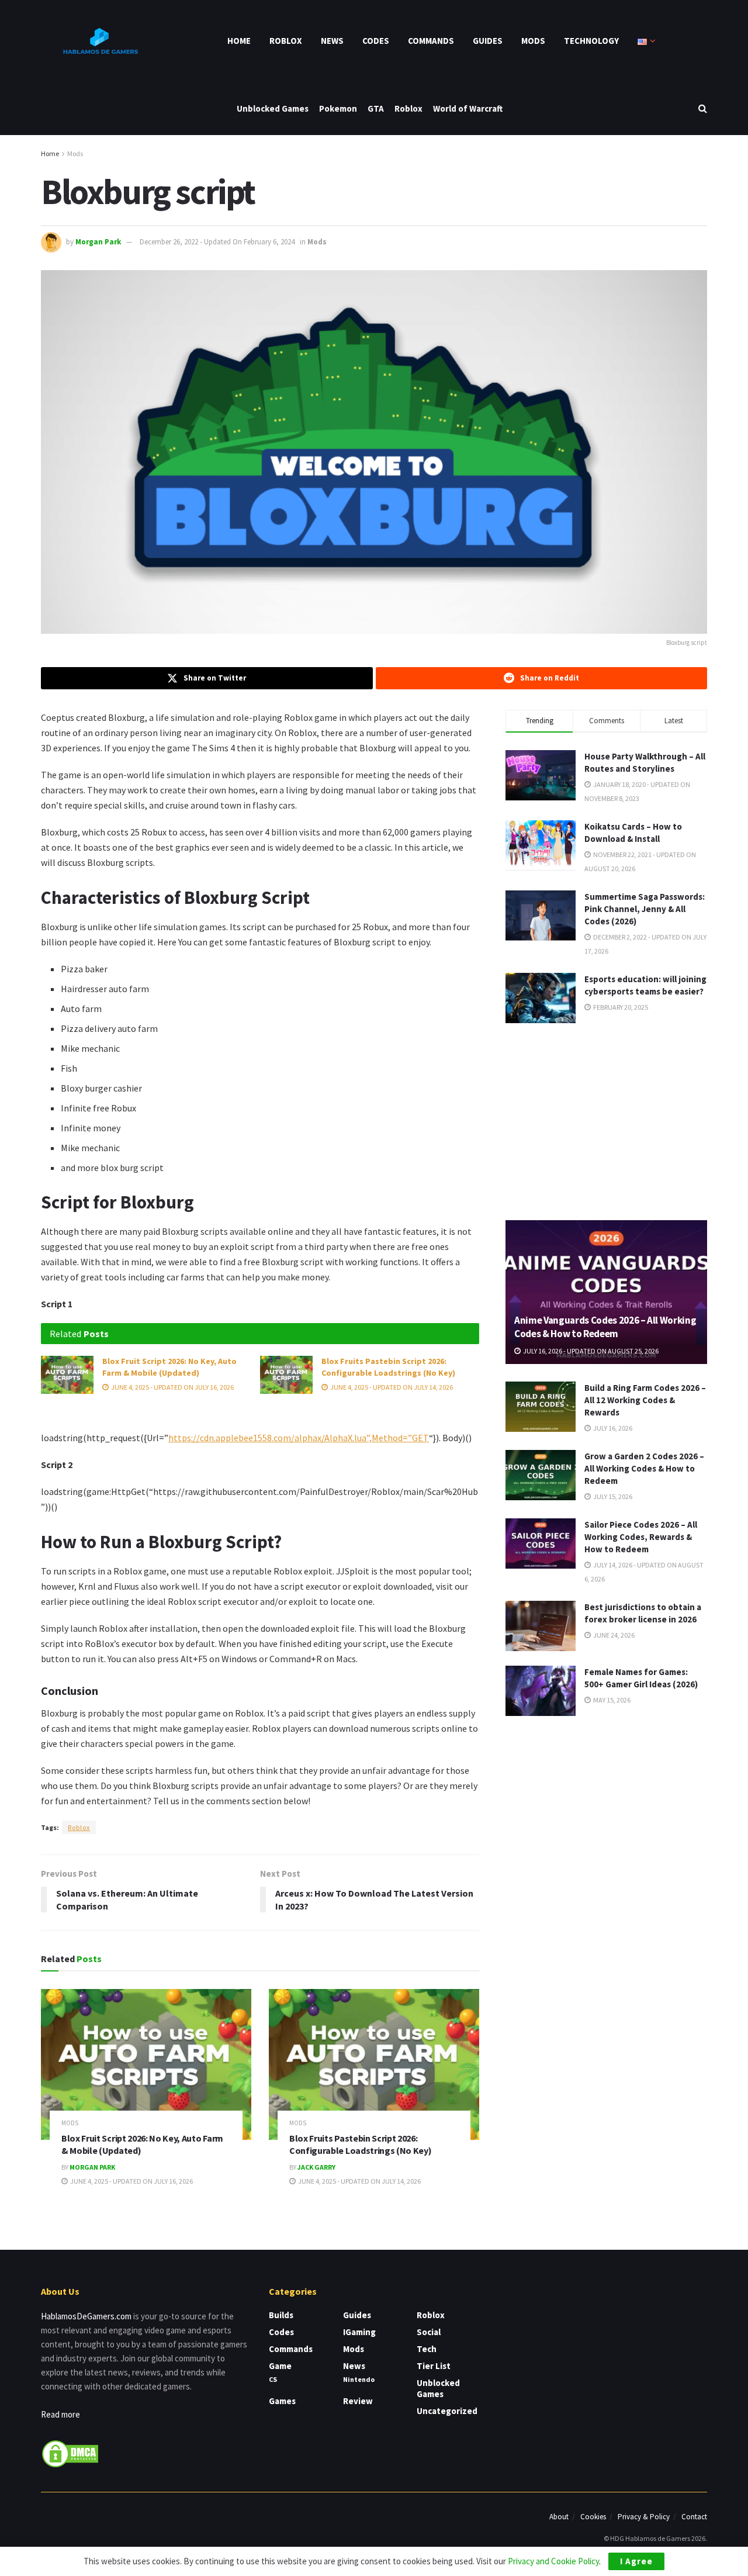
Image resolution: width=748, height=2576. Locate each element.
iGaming (359, 2332)
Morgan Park (98, 242)
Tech (427, 2349)
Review (358, 2401)
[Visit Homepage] (99, 41)
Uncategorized (447, 2411)
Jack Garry (316, 2167)
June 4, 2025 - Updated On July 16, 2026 (172, 1387)
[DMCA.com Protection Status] (70, 2453)
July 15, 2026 (612, 1496)
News (332, 41)
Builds (281, 2315)
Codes (376, 41)
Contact (694, 2517)
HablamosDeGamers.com (86, 2316)
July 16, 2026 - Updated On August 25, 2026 (590, 1351)
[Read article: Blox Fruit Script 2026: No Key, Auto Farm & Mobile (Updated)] (67, 1375)
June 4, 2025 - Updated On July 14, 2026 (391, 1387)
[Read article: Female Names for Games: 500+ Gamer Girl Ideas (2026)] (541, 1691)
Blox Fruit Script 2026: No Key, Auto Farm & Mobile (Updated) (169, 1367)
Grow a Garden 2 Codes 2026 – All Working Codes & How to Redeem (644, 1468)
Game (280, 2366)
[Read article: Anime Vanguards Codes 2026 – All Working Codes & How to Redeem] (606, 1292)
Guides (488, 41)
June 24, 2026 (613, 1635)
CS (273, 2379)
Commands (431, 41)
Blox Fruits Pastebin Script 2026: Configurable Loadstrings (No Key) (388, 1367)
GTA (376, 108)
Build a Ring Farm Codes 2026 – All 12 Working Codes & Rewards (645, 1400)
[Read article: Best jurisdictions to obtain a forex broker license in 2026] (541, 1626)
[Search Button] (703, 108)
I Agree (636, 2561)
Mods (533, 41)
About (559, 2517)
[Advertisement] (607, 1120)
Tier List (434, 2366)
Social (429, 2332)
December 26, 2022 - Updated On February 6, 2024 (217, 242)
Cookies (593, 2517)
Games (282, 2401)
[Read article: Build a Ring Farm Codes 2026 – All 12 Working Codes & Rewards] (541, 1407)
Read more (60, 2414)
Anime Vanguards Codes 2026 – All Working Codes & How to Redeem (605, 1327)
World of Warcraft (468, 108)
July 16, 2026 (612, 1428)
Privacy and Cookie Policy (553, 2561)
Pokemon (338, 108)
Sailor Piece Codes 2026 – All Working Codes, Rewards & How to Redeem (641, 1537)
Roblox (286, 41)
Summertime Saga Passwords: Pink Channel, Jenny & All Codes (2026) (645, 909)
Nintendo (359, 2379)
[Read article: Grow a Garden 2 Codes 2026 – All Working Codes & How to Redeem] (541, 1475)
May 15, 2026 (611, 1700)
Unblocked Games (273, 108)
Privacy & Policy (644, 2517)
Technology (591, 41)
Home (239, 41)
